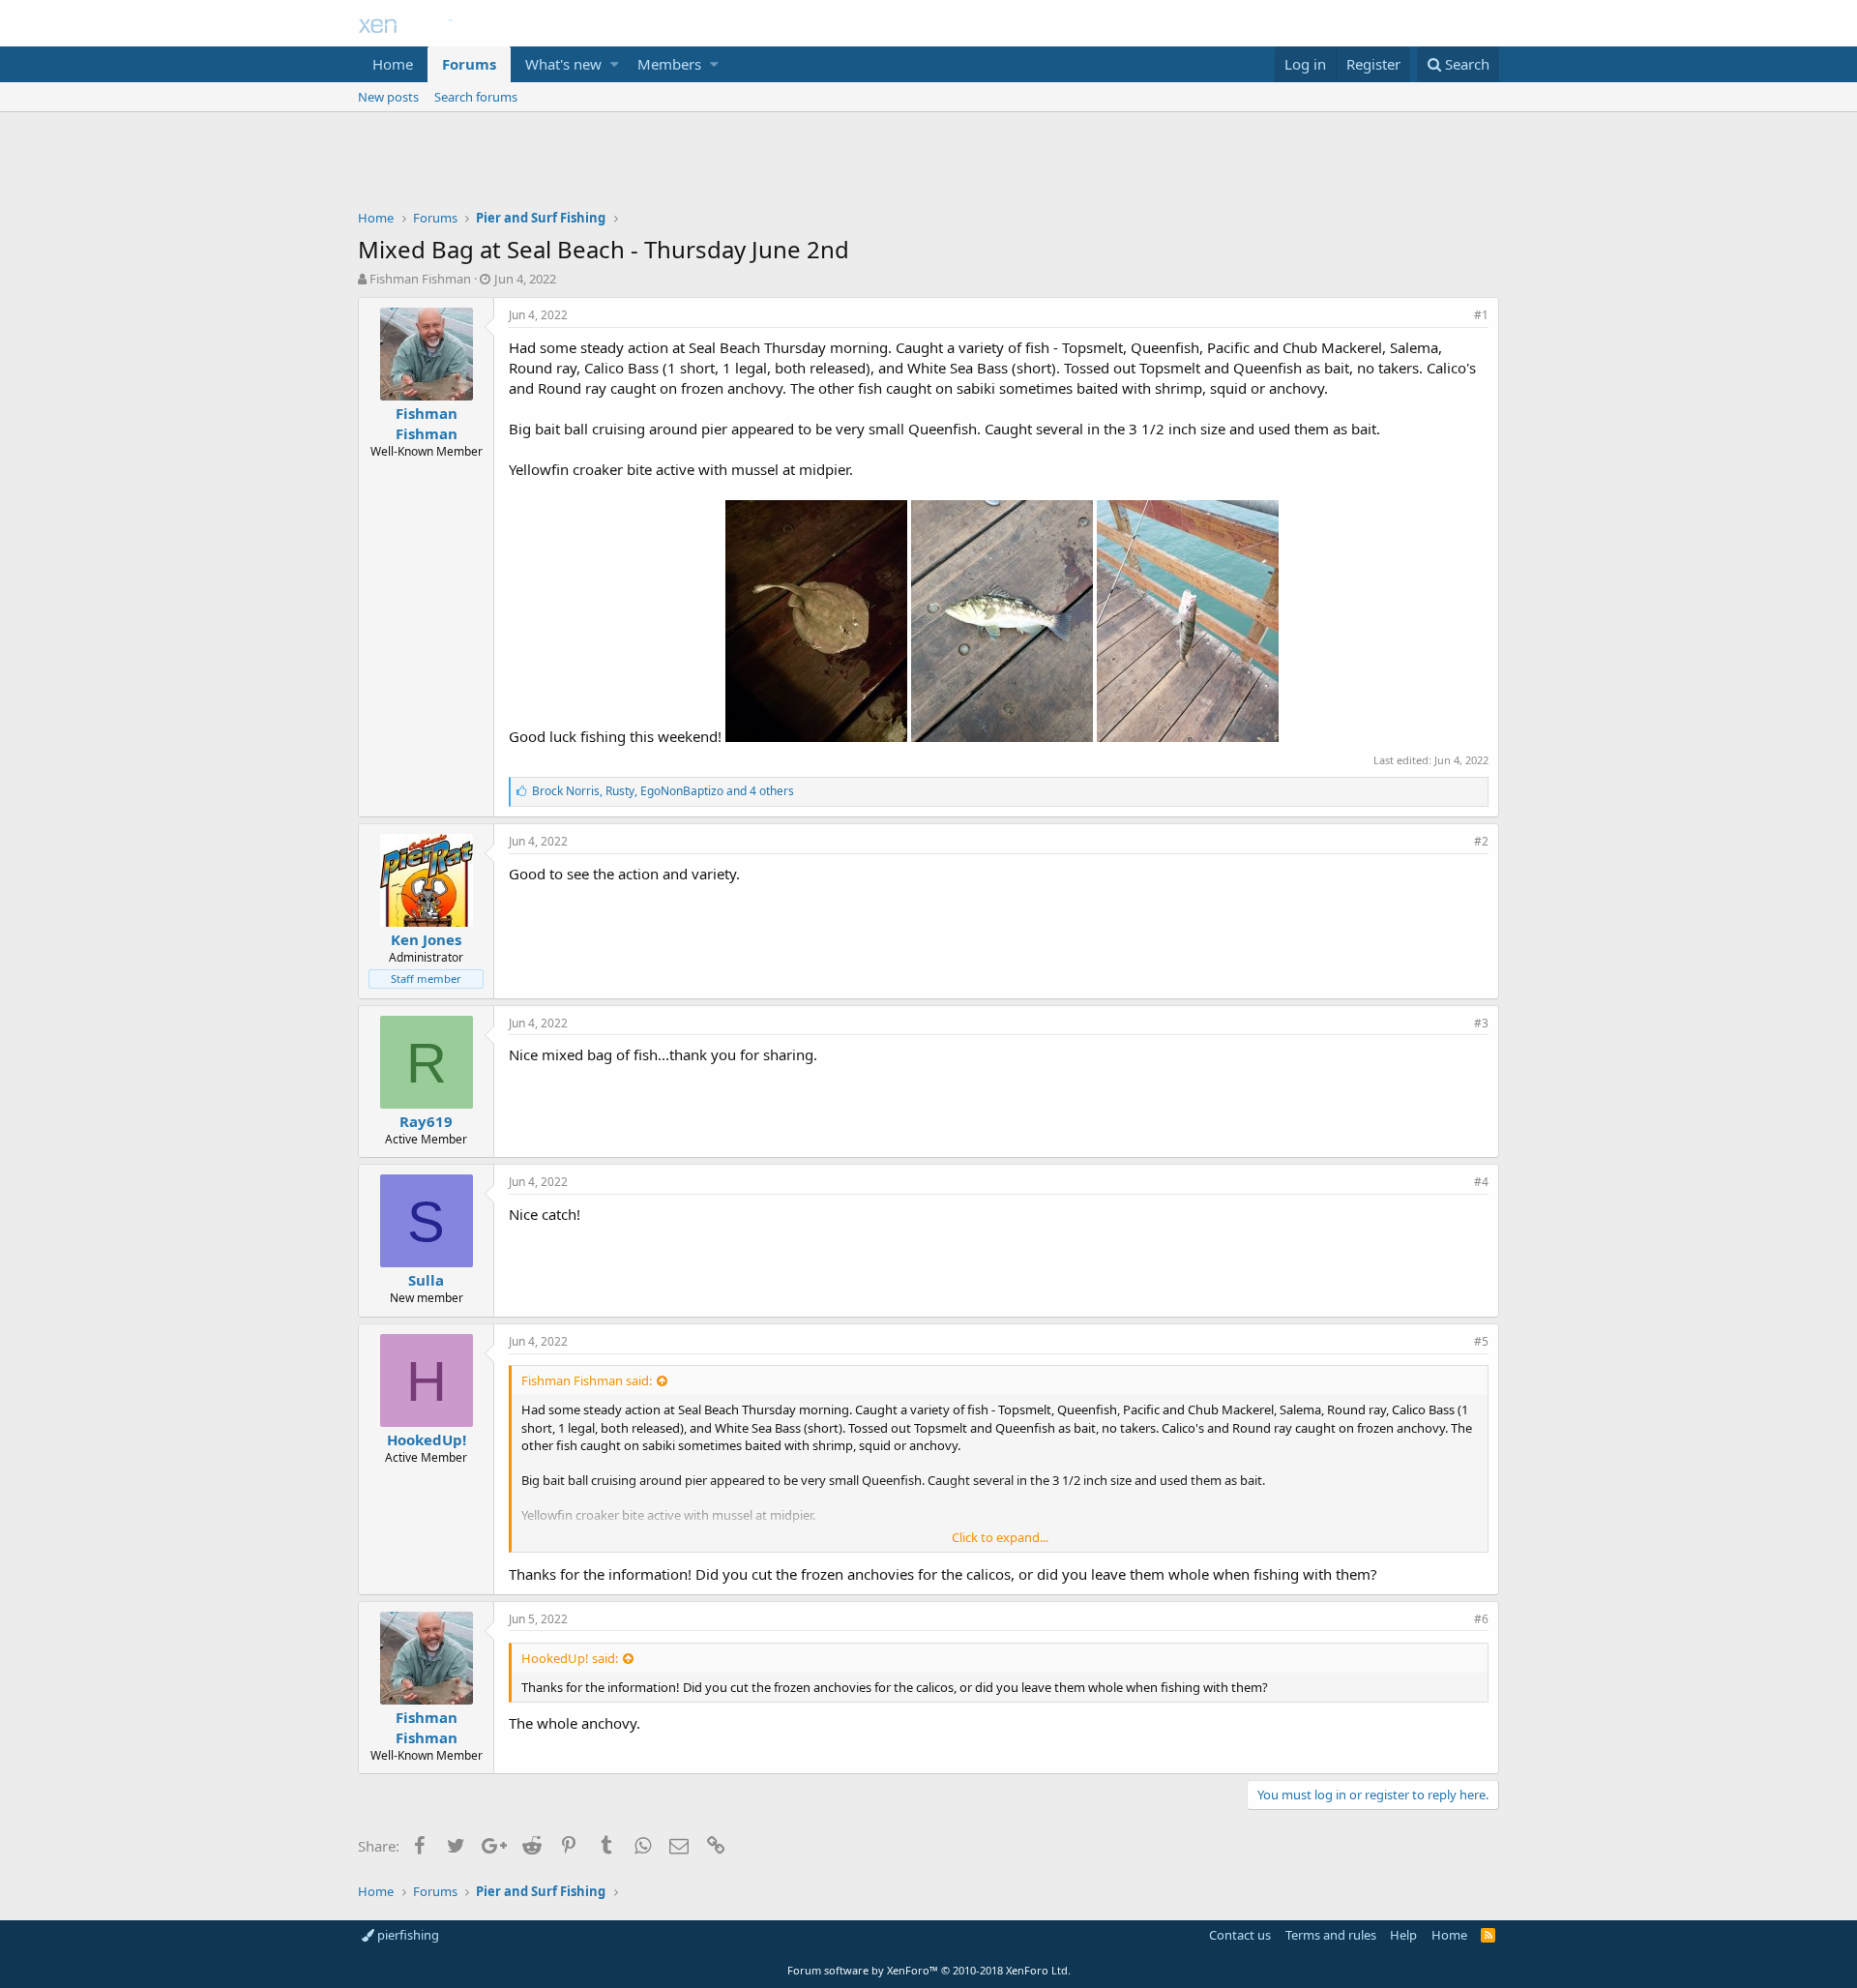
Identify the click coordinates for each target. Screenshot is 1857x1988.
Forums (469, 64)
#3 (1481, 1023)
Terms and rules (1331, 1935)
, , (663, 791)
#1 (1481, 315)
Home (393, 64)
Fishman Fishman (420, 279)
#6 (1481, 1619)
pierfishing (407, 1935)
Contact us (1240, 1935)
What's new (563, 64)
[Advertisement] (928, 165)
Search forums (476, 97)
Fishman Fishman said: (587, 1380)
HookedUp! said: (570, 1658)
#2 (1481, 841)
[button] (615, 64)
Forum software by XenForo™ (929, 1970)
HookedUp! (427, 1439)
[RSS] (1488, 1935)
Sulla (426, 1280)
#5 (1481, 1341)
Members (669, 64)
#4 (1481, 1182)
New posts (388, 97)
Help (1403, 1935)
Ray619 (426, 1121)
